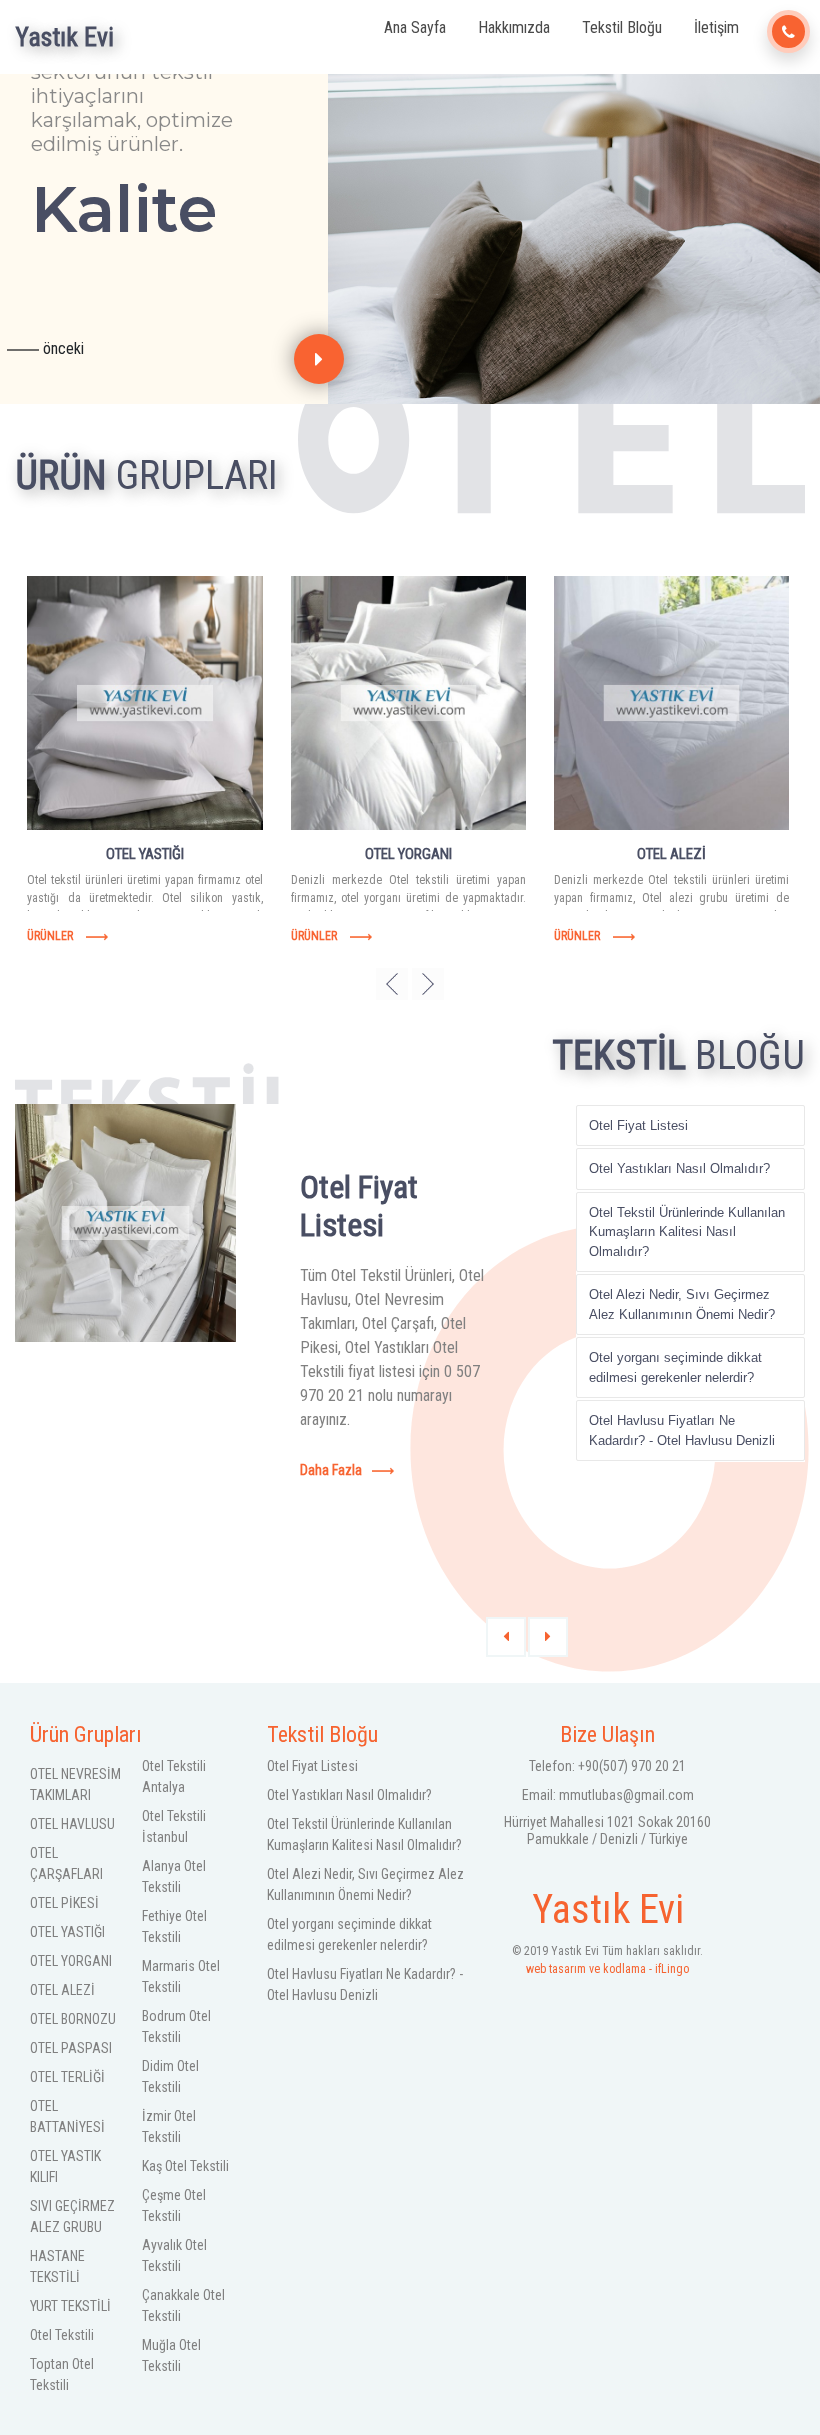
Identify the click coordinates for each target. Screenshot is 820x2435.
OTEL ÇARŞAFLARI (66, 1863)
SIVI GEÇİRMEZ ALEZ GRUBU (72, 2216)
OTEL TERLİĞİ (67, 2077)
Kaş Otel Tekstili (185, 2166)
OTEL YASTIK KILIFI (65, 2166)
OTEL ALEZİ (62, 1990)
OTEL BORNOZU (73, 2019)
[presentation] (319, 359)
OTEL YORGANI (71, 1961)
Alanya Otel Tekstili (174, 1876)
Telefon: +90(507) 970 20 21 (607, 1766)
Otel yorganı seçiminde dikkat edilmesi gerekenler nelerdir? (675, 1367)
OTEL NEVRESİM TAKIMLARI (75, 1784)
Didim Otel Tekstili (170, 2076)
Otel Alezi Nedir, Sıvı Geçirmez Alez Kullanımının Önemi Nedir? (682, 1304)
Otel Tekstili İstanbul (174, 1826)
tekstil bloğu (622, 27)
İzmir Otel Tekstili (169, 2126)
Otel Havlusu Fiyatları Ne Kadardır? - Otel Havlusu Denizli (682, 1430)
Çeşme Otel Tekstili (174, 2205)
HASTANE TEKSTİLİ (57, 2266)
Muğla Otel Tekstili (171, 2355)
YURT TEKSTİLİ (70, 2306)
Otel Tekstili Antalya (174, 1776)
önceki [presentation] (61, 349)
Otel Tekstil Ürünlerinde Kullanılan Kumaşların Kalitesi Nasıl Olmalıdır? (687, 1232)
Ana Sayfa (415, 27)
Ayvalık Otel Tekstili (174, 2255)
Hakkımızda (514, 27)
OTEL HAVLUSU (72, 1824)
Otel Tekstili (62, 2335)
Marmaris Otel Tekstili (181, 1976)
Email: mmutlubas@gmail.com (608, 1795)
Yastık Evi (64, 37)
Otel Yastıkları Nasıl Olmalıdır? (679, 1168)
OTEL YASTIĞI (67, 1932)
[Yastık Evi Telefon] (788, 31)
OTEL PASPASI (71, 2048)
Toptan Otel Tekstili (62, 2374)
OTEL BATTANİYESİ (67, 2116)
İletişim (716, 27)
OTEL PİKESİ (64, 1903)
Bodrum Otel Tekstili (176, 2026)
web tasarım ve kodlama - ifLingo (607, 1960)
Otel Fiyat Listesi (638, 1125)
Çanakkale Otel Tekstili (183, 2305)
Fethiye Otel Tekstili (174, 1926)
